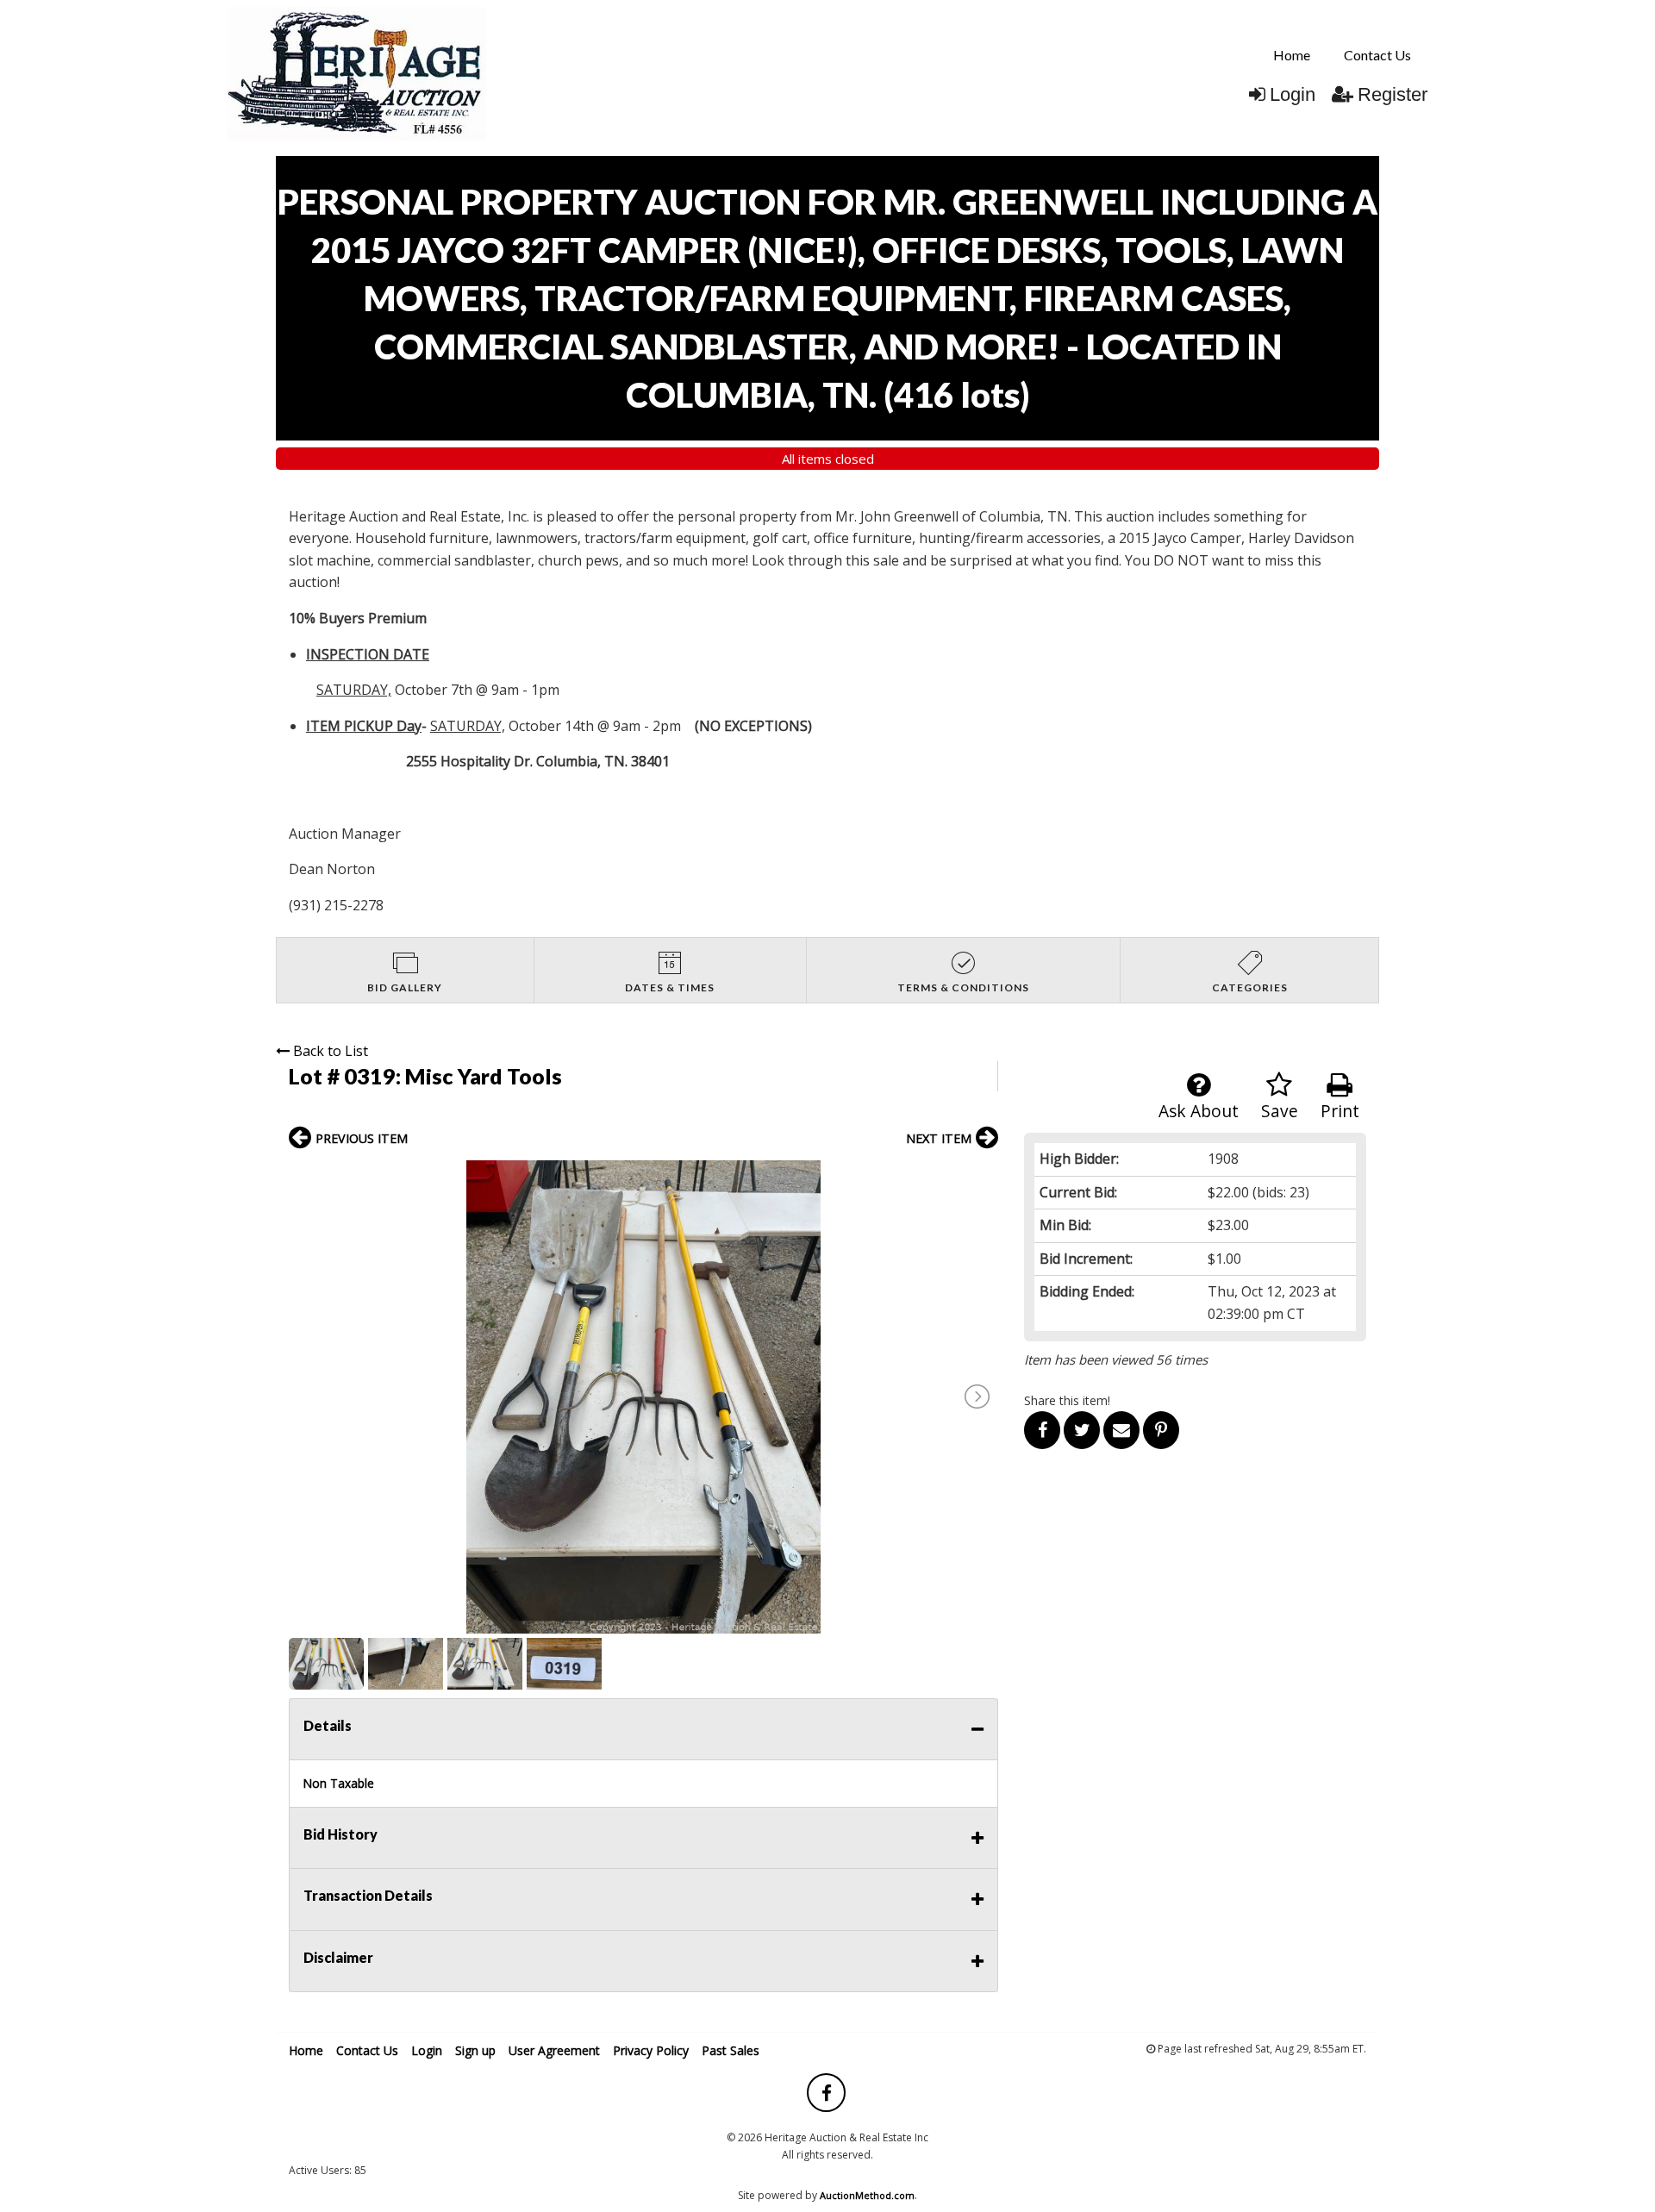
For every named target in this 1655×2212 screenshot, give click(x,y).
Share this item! (1067, 1400)
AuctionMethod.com (867, 2195)
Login (1293, 94)
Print (1340, 1111)
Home (1292, 55)
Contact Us (1377, 55)
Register (1393, 94)
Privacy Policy (651, 2050)
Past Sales (731, 2050)
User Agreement (554, 2050)
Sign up (475, 2050)
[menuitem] (1292, 55)
